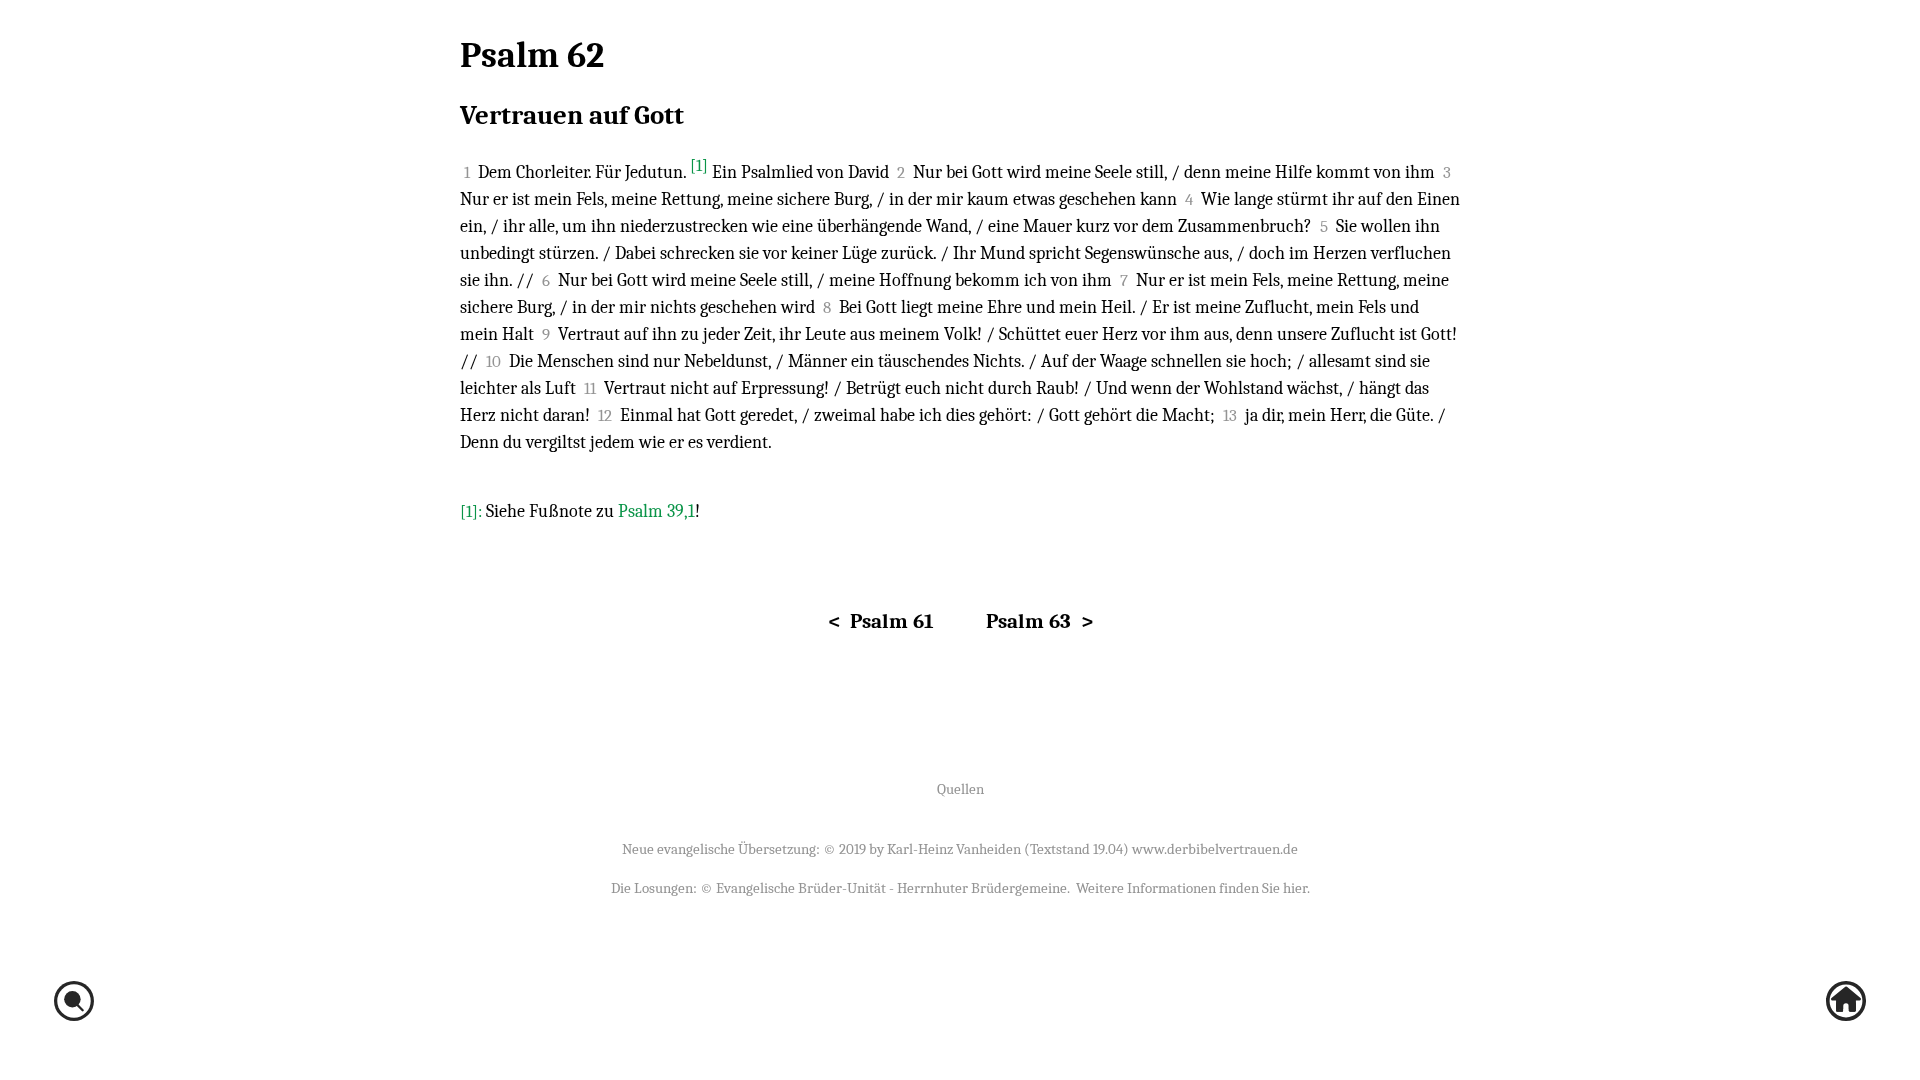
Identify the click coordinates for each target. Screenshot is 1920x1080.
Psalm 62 (532, 55)
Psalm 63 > (1039, 621)
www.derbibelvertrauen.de (1215, 849)
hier (1295, 888)
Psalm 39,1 (656, 511)
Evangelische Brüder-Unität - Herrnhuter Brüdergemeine (891, 888)
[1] (699, 165)
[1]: (473, 511)
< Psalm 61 (881, 621)
